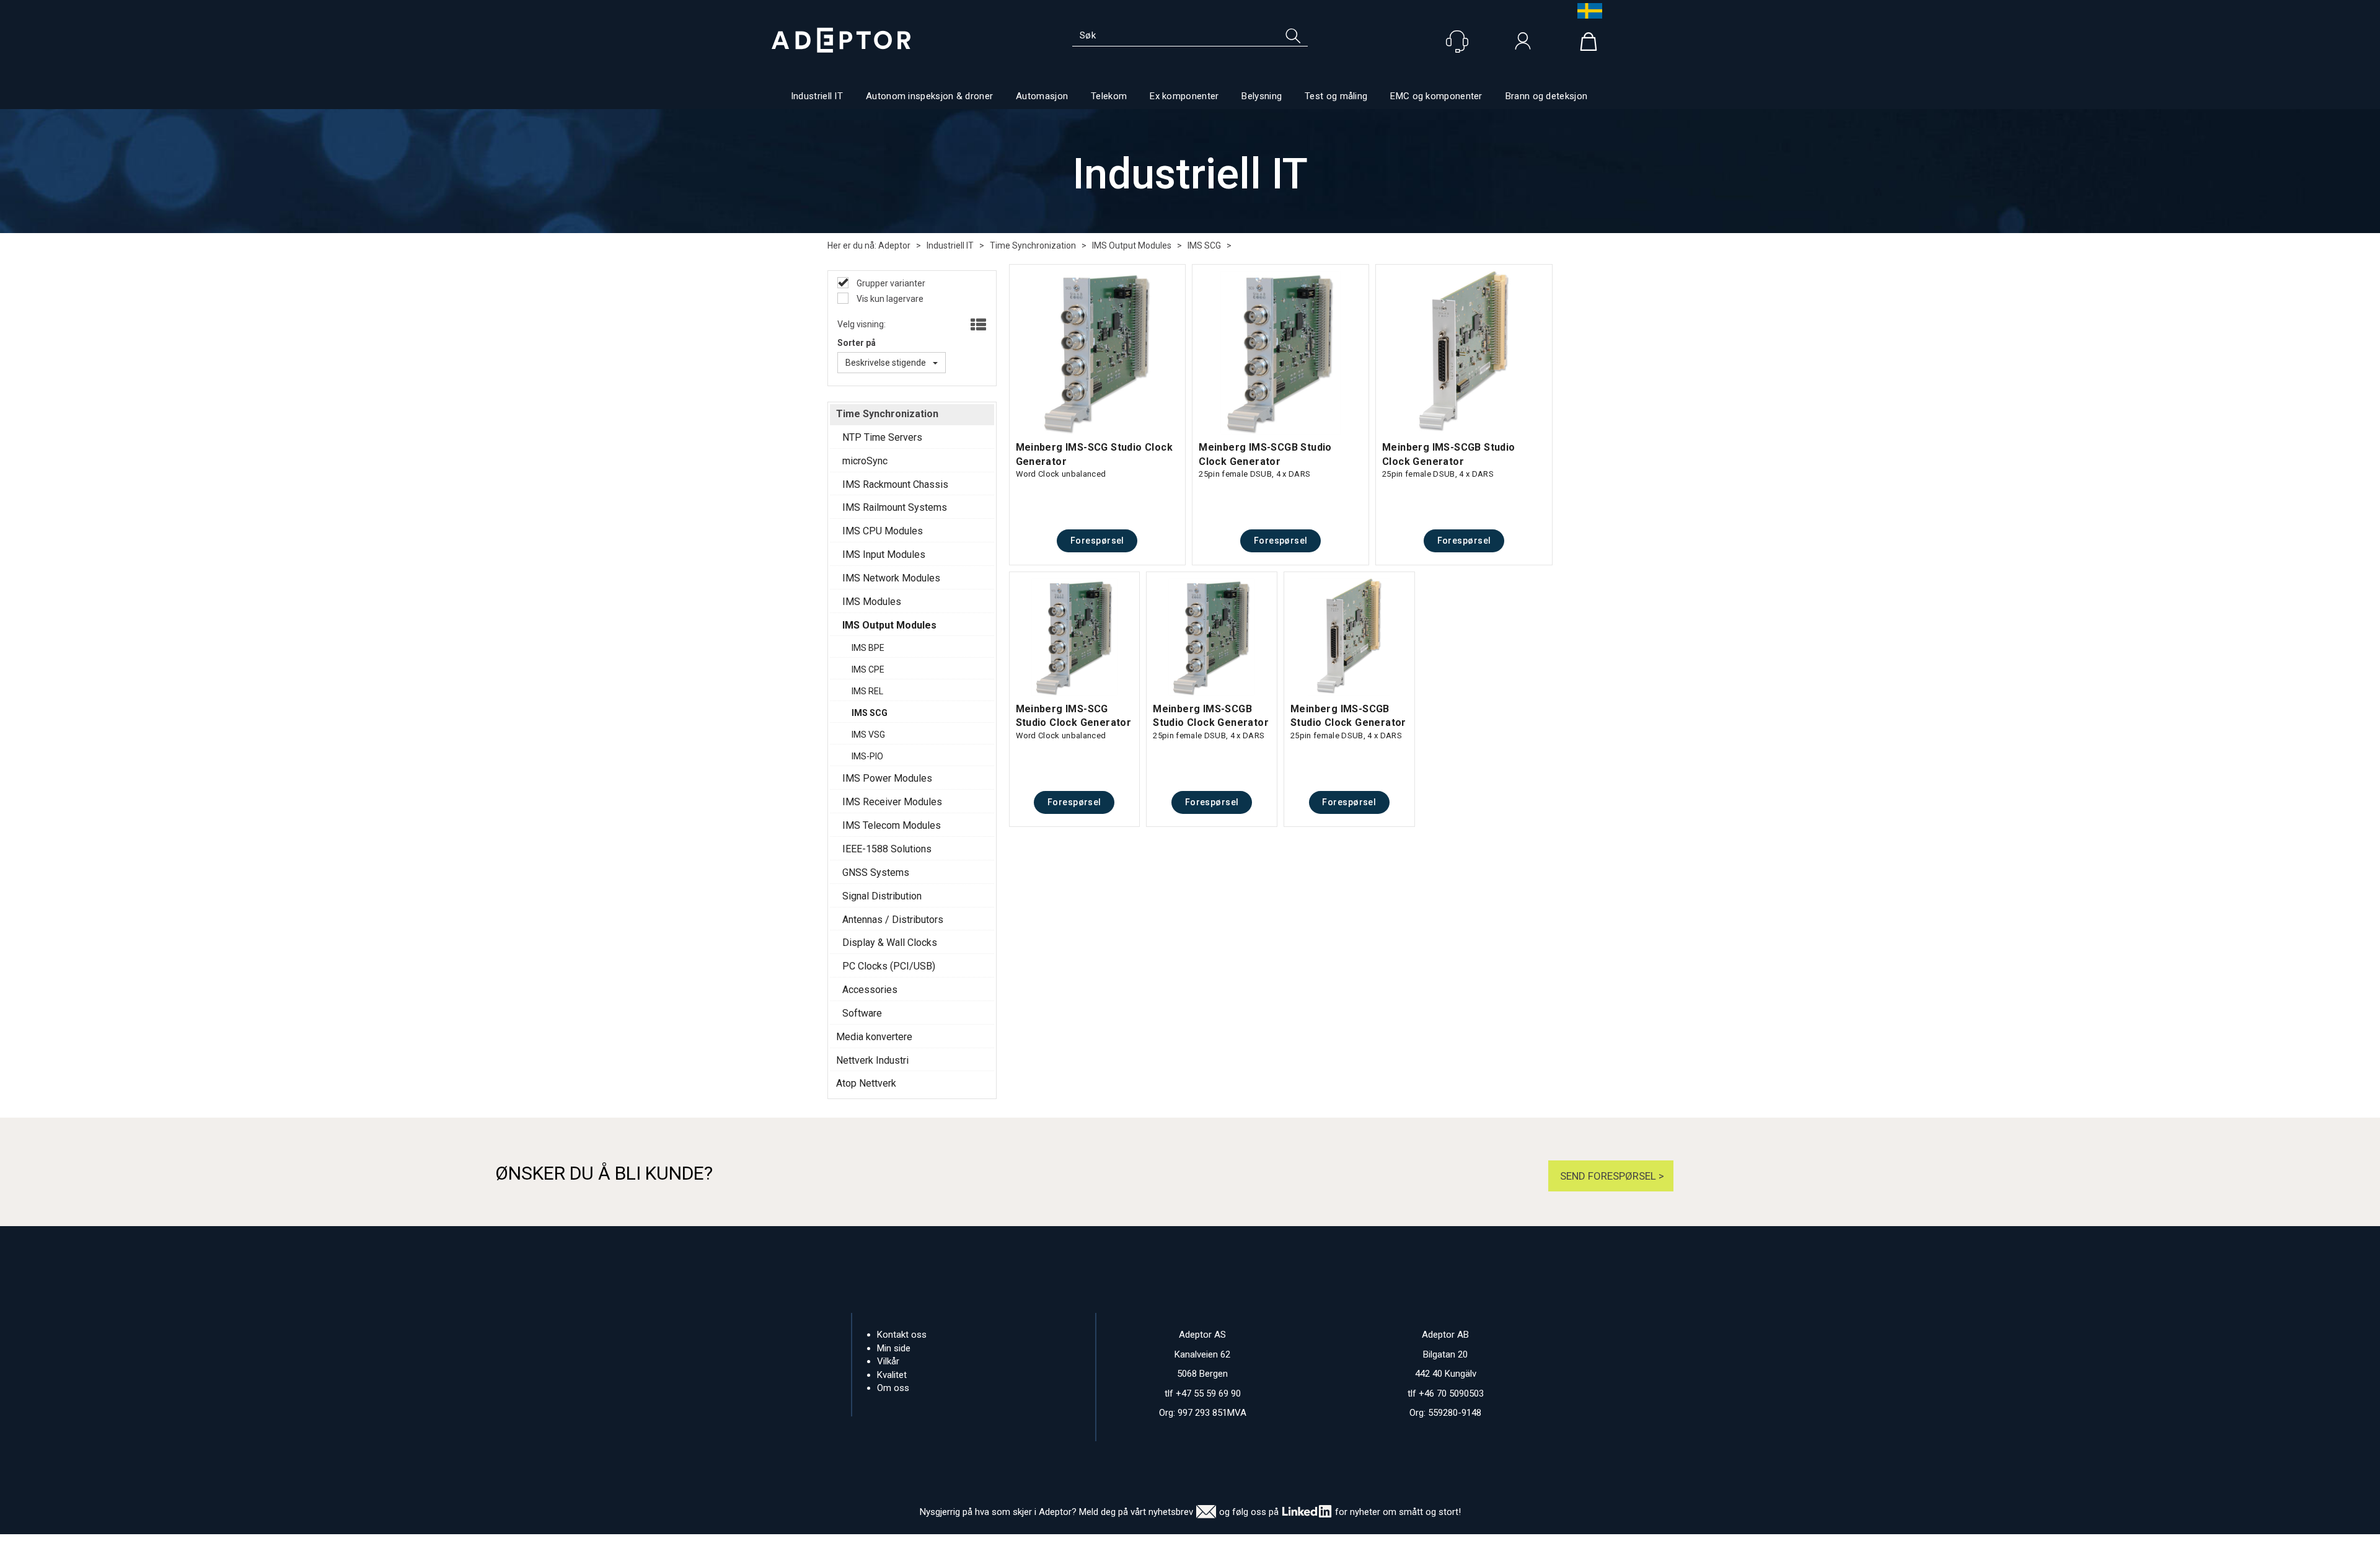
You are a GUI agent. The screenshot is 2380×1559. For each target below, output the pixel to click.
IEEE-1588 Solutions (887, 849)
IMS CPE (868, 669)
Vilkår (888, 1361)
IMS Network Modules (891, 578)
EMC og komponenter (1436, 96)
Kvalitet (892, 1375)
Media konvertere (874, 1037)
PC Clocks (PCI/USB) (889, 966)
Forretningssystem (1241, 1547)
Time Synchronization (1033, 245)
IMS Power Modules (887, 778)
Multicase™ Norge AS (1437, 1547)
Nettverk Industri (872, 1060)
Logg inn (1523, 44)
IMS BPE (868, 648)
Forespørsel (1097, 541)
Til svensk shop (1587, 11)
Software (862, 1013)
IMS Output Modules (1132, 245)
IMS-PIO (867, 756)
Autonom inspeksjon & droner (929, 96)
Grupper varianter (890, 283)
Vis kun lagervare (889, 299)
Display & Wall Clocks (890, 943)
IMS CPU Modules (883, 531)
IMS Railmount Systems (895, 507)
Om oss (893, 1388)
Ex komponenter (1184, 96)
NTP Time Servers (882, 437)
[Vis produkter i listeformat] (977, 325)
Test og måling (1336, 96)
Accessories (870, 990)
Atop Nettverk (866, 1083)
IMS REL (867, 691)
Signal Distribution (882, 896)
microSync (865, 461)
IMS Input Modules (884, 554)
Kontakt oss (902, 1335)
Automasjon (1042, 96)
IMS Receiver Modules (892, 802)
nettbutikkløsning (1325, 1547)
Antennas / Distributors (893, 920)
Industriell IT (817, 96)
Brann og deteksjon (1546, 96)
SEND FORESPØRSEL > (1611, 1176)
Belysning (1262, 96)
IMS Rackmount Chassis (895, 484)
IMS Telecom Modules (892, 825)
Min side (894, 1348)
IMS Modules (872, 602)
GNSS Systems (876, 872)
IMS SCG (1204, 245)
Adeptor (894, 245)
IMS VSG (868, 735)
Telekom (1109, 96)
